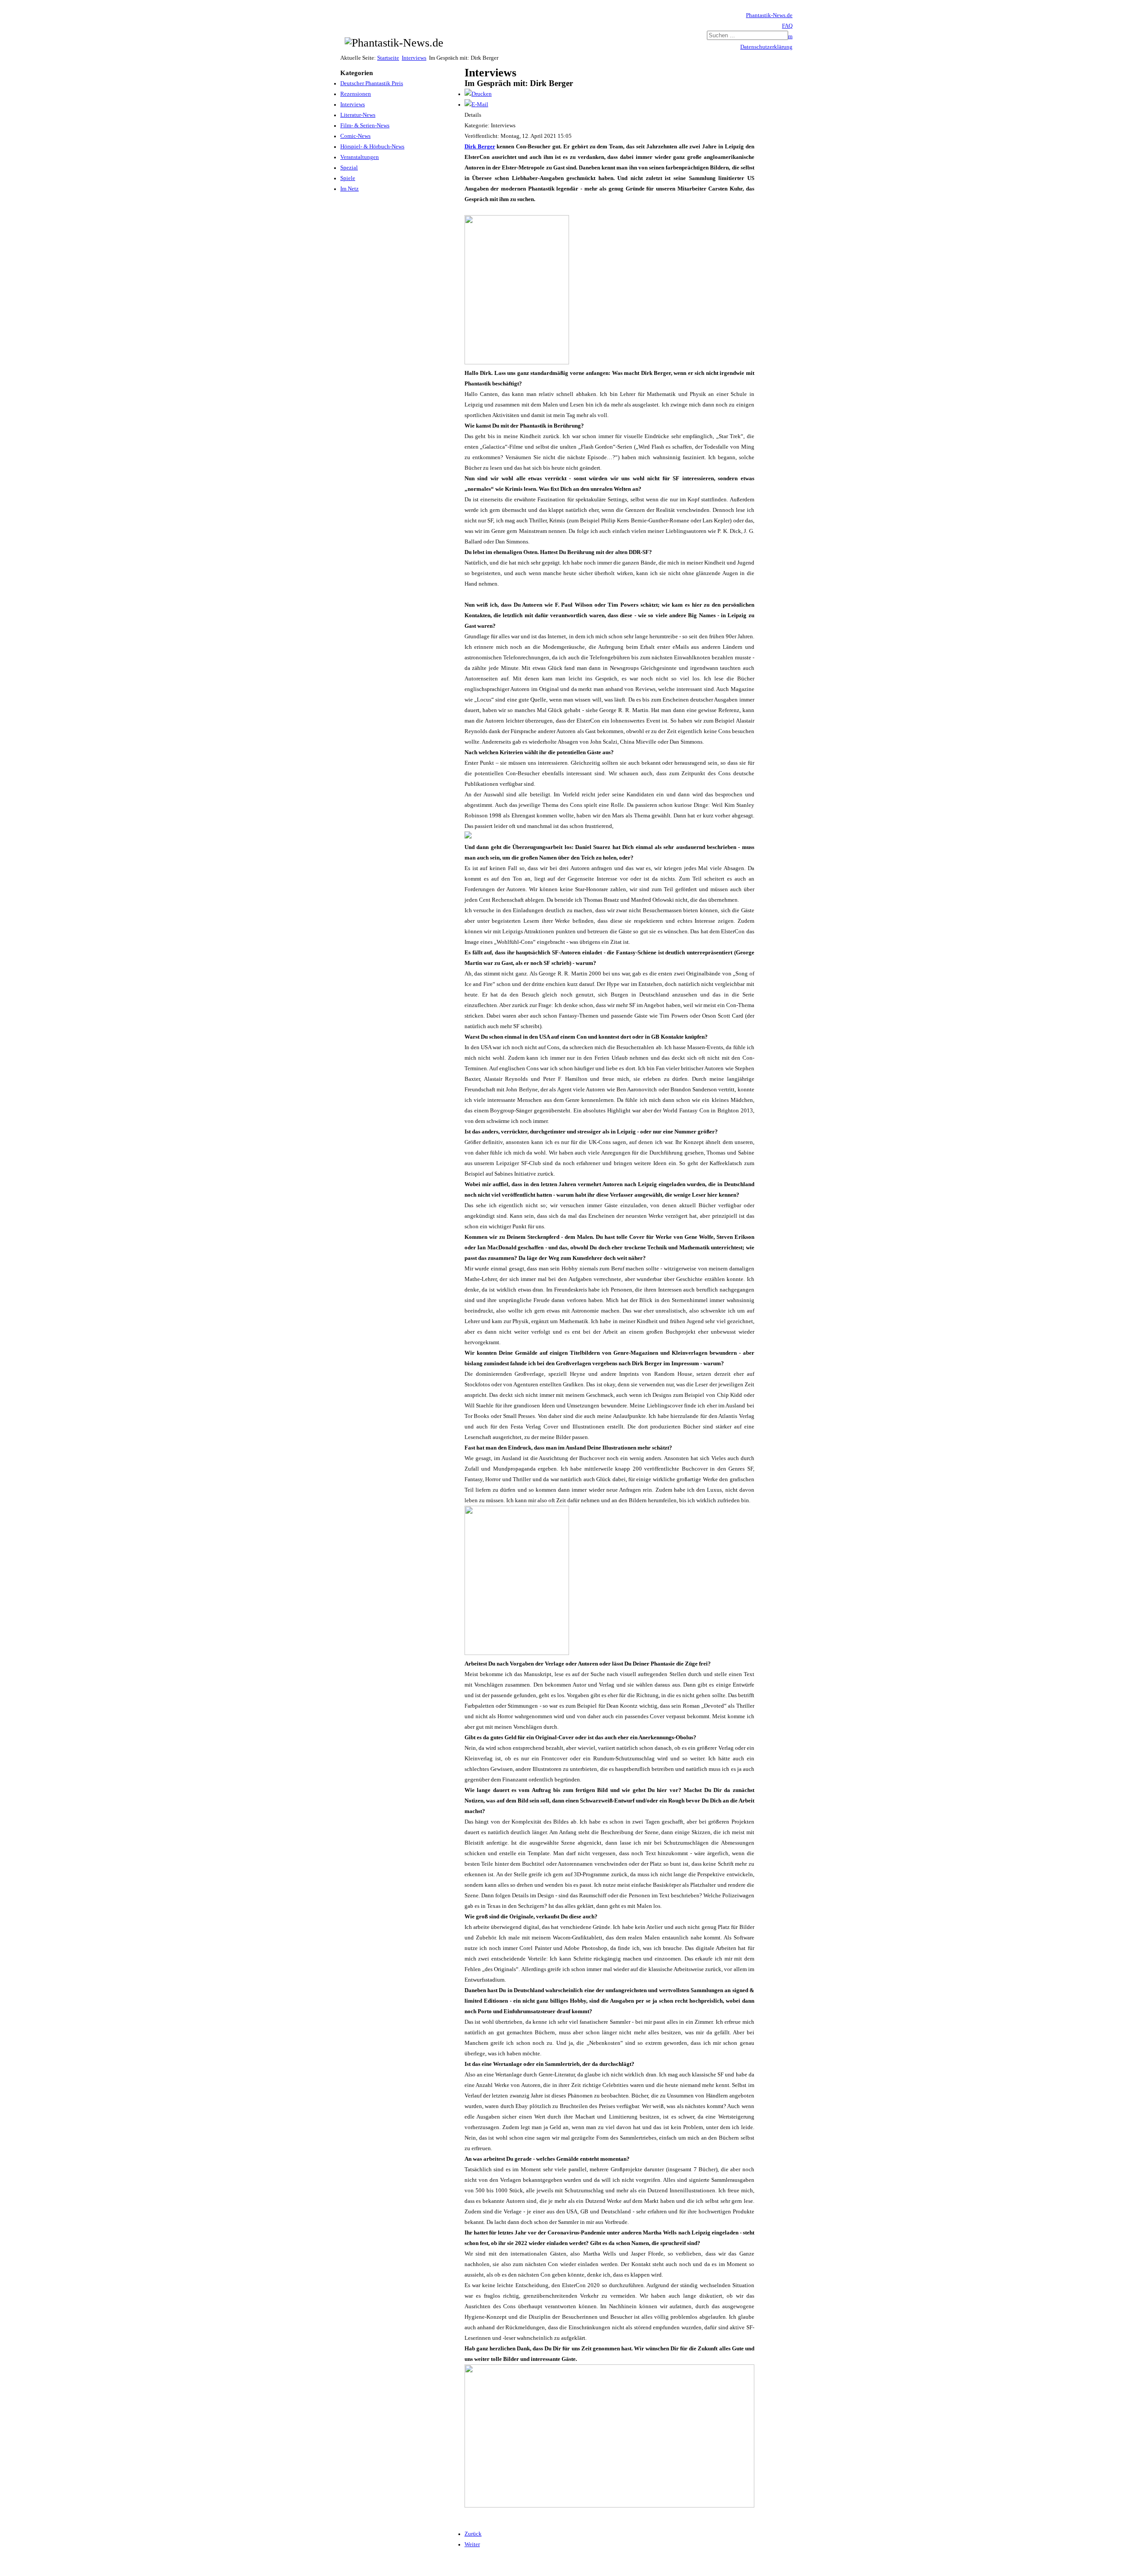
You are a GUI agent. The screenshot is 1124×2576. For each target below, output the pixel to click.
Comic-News (355, 136)
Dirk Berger (480, 147)
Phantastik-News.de (769, 15)
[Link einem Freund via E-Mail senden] (476, 104)
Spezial (349, 168)
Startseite (388, 58)
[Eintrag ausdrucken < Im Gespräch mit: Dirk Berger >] (478, 94)
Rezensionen (356, 94)
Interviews (414, 58)
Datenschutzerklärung (766, 47)
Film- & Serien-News (365, 126)
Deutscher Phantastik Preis (372, 83)
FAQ (787, 26)
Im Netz (349, 189)
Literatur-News (358, 115)
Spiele (348, 178)
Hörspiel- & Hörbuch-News (372, 147)
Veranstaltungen (360, 157)
